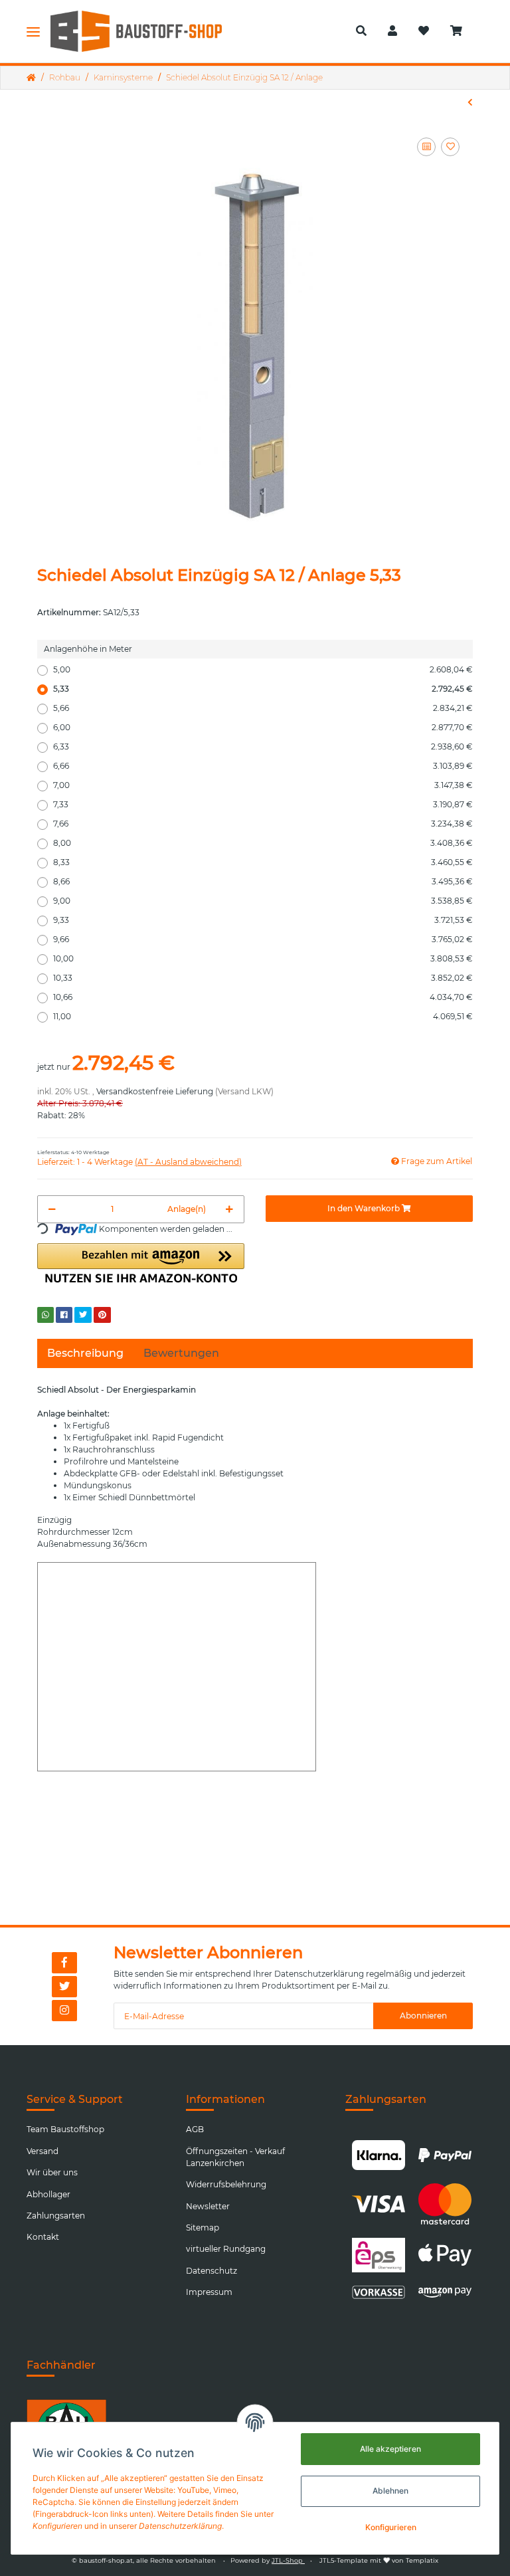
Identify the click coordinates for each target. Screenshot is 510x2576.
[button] (361, 31)
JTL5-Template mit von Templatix (379, 2560)
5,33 (263, 689)
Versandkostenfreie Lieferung (155, 1091)
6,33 (263, 746)
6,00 (263, 727)
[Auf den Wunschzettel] (450, 147)
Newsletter (208, 2206)
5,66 (263, 708)
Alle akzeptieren (390, 2449)
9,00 (263, 901)
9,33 (263, 920)
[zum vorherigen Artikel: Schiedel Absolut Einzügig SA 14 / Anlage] (470, 102)
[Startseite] (31, 78)
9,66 (263, 939)
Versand (42, 2151)
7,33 (263, 804)
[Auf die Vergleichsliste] (426, 147)
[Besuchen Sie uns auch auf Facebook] (64, 1963)
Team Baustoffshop (65, 2129)
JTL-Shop (288, 2560)
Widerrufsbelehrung (226, 2184)
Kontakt (43, 2237)
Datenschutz (212, 2271)
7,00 (263, 785)
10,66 (263, 997)
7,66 (263, 824)
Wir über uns (52, 2172)
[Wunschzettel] (424, 31)
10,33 (263, 978)
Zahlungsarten (56, 2216)
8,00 (263, 843)
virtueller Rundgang (226, 2249)
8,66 (263, 881)
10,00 (263, 958)
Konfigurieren (391, 2527)
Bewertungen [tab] (181, 1353)
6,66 (263, 766)
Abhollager (48, 2194)
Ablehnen (390, 2491)
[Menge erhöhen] (229, 1209)
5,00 (263, 669)
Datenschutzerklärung (319, 1974)
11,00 (263, 1016)
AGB (195, 2129)
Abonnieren (423, 2016)
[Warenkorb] (462, 31)
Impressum (209, 2292)
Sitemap (203, 2228)
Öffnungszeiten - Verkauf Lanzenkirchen (235, 2157)
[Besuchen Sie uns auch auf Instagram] (64, 2011)
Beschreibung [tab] (85, 1353)
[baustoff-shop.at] (146, 31)
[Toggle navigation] (33, 31)
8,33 (263, 862)
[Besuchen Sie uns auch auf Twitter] (64, 1987)
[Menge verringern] (52, 1209)
